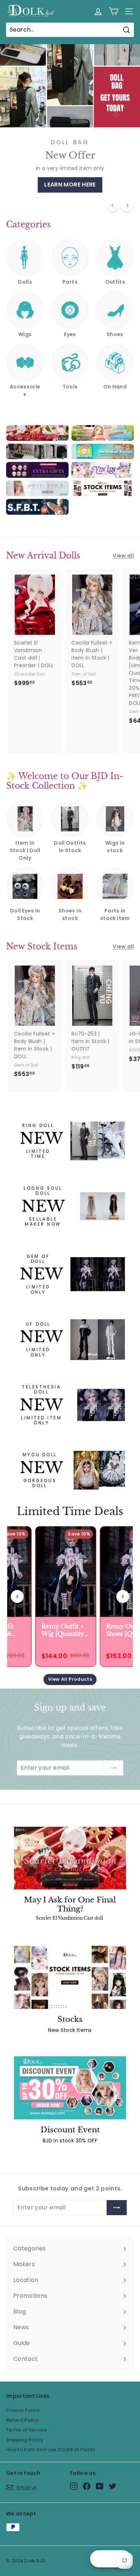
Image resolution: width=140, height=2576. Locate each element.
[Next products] (123, 1596)
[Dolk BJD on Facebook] (87, 2486)
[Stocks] (70, 1977)
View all (123, 556)
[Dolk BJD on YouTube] (100, 2486)
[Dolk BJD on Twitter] (113, 2486)
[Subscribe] (113, 1768)
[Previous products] (17, 1596)
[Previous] (113, 205)
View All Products (70, 1679)
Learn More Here (70, 185)
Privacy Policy (23, 2410)
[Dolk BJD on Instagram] (74, 2486)
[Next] (127, 205)
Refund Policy (23, 2420)
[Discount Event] (70, 2088)
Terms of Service (27, 2430)
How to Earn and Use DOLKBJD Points (51, 2450)
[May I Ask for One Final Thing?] (70, 1858)
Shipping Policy (25, 2440)
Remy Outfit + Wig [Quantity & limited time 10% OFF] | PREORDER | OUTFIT (61, 1630)
